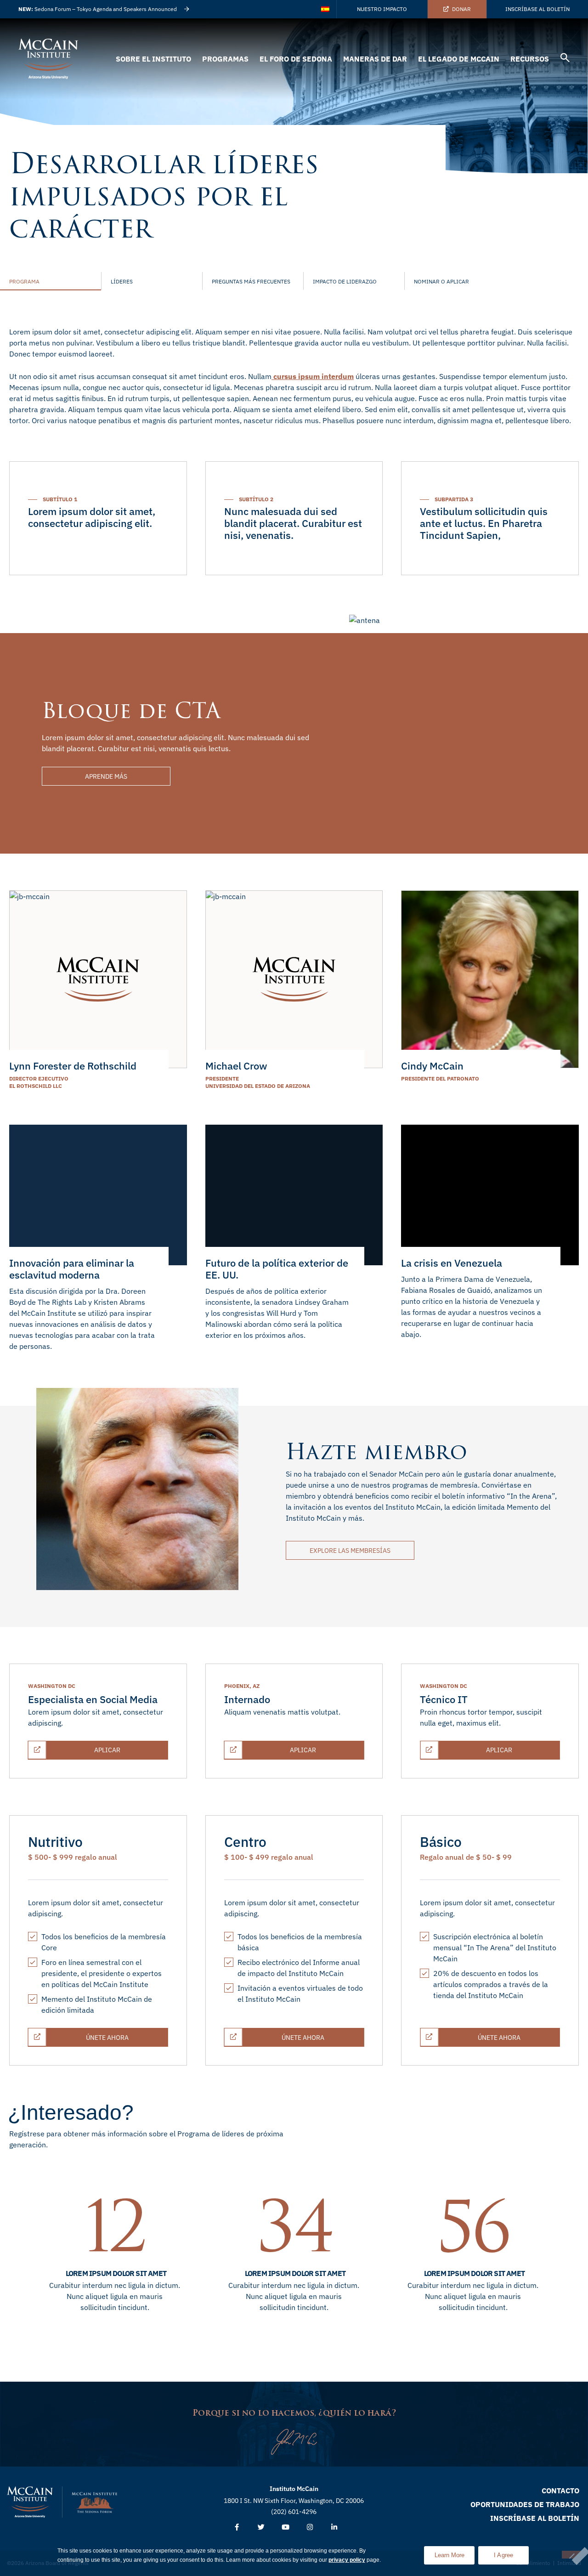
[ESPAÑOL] (326, 9)
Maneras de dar (375, 59)
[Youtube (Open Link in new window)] (286, 2528)
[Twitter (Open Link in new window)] (261, 2528)
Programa (24, 281)
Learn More (455, 2552)
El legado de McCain (459, 59)
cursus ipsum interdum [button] (313, 376)
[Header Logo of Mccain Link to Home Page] (48, 59)
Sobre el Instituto (153, 59)
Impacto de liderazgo (345, 281)
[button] (565, 59)
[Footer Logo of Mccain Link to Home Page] (30, 2502)
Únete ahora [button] (122, 2035)
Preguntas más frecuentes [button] (251, 281)
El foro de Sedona (296, 59)
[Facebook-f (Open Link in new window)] (237, 2528)
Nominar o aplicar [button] (441, 281)
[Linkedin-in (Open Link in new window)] (334, 2528)
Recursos (530, 59)
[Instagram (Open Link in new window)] (310, 2528)
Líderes (122, 281)
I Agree (504, 2555)
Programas (225, 59)
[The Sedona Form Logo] (95, 2502)
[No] (571, 2555)
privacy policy (347, 2560)
